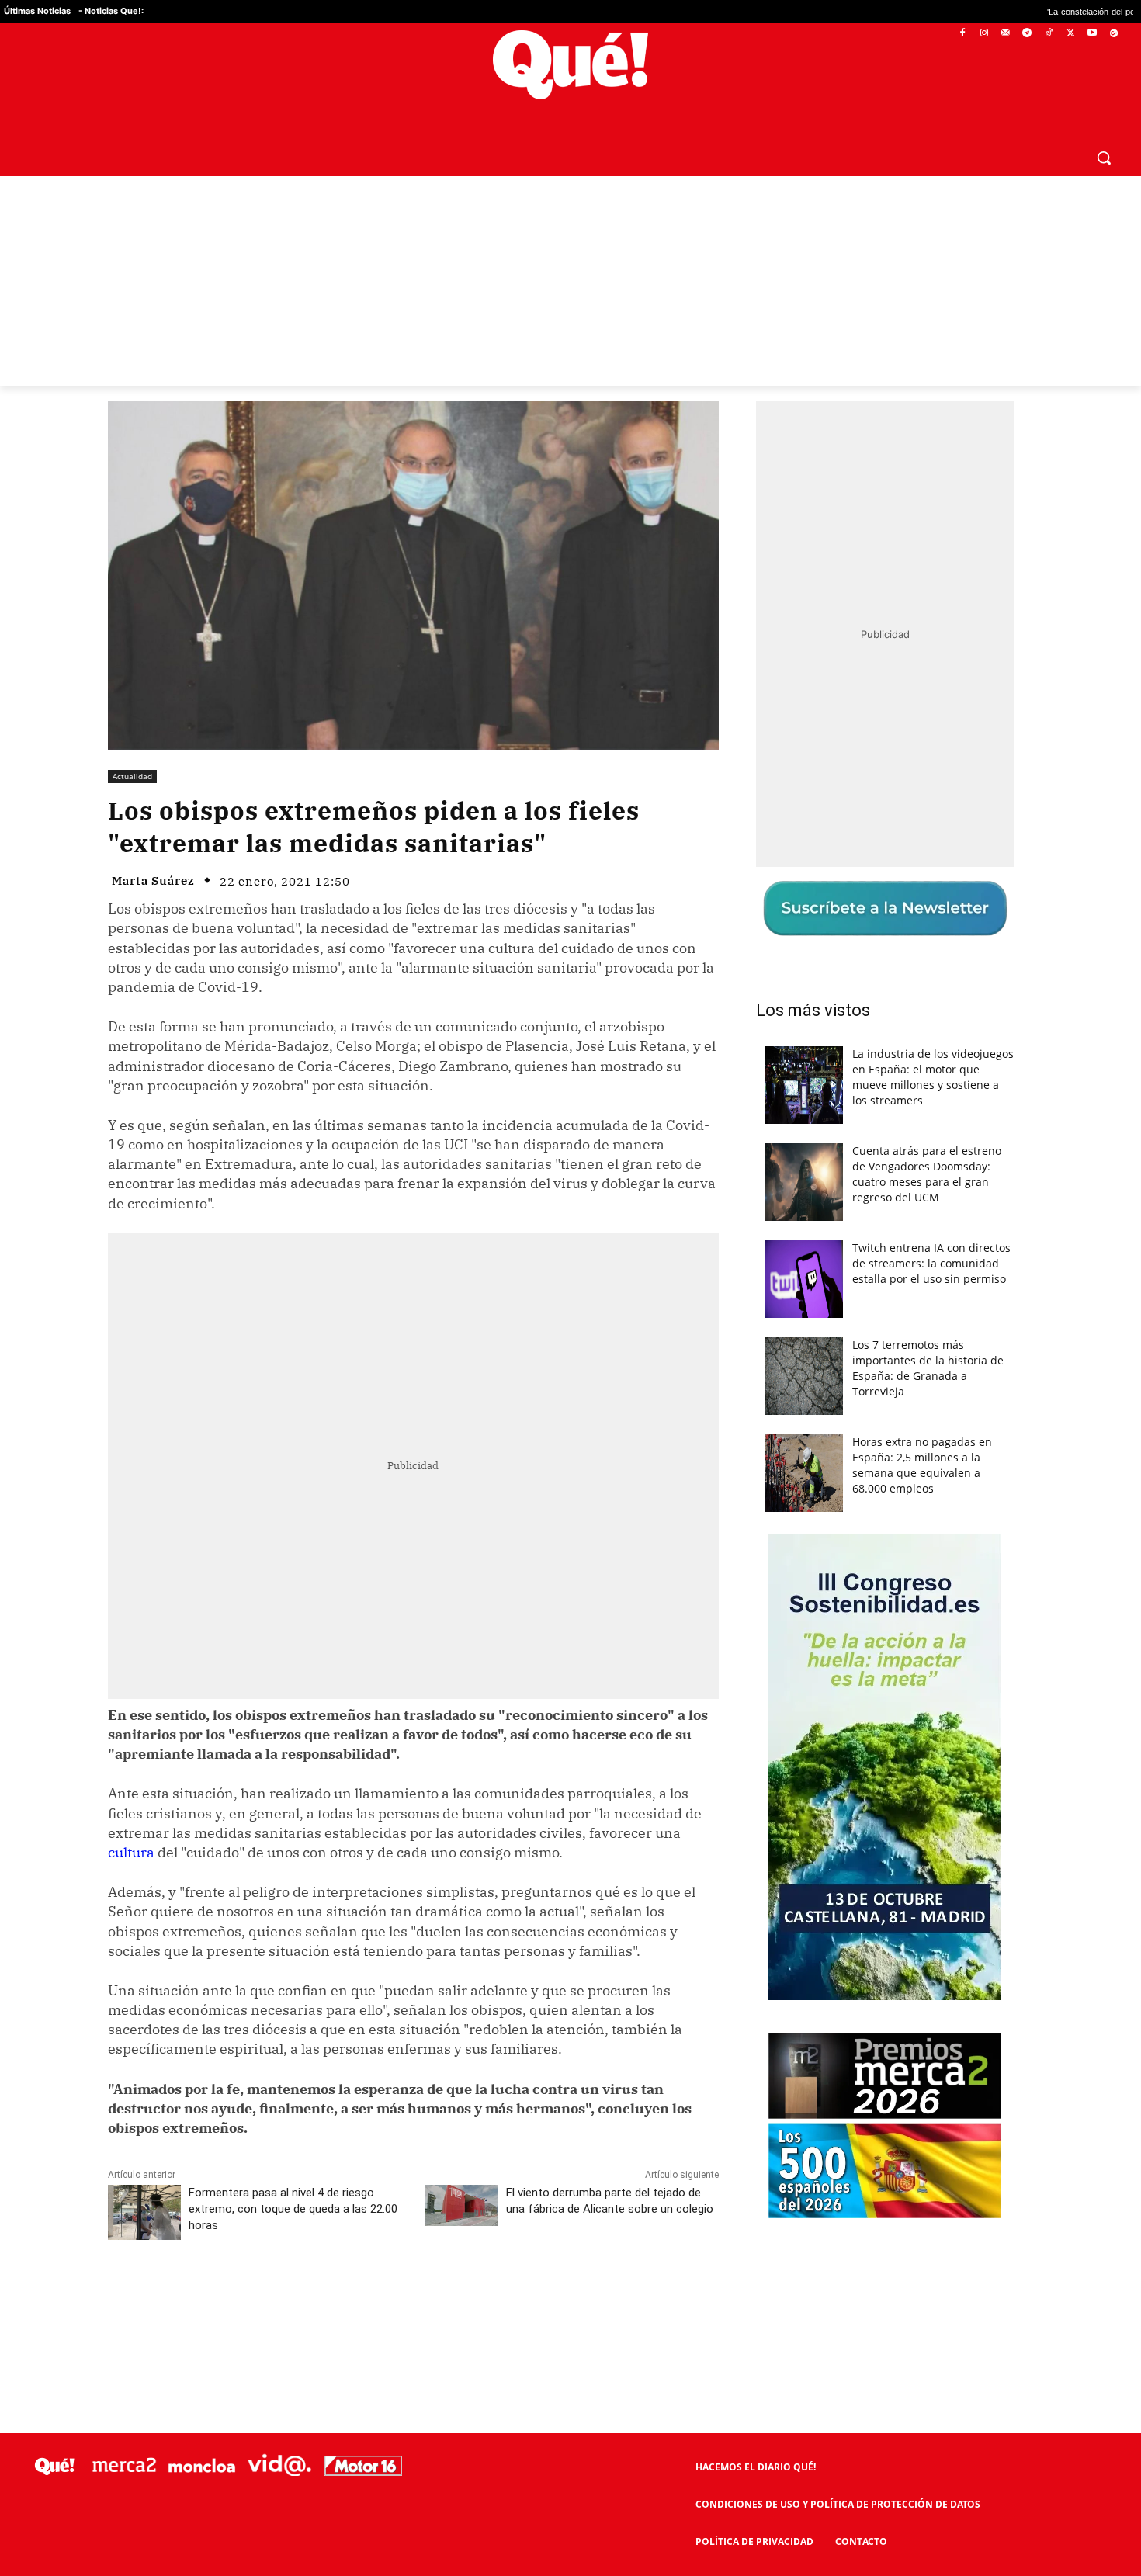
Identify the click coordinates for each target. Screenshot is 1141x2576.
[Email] (449, 2297)
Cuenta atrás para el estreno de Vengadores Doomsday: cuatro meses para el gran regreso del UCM (927, 1174)
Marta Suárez (153, 881)
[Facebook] (963, 34)
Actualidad (132, 776)
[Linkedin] (413, 2297)
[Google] (1113, 34)
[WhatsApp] (342, 2297)
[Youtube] (1092, 34)
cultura (131, 1852)
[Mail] (1006, 34)
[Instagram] (984, 34)
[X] (1071, 34)
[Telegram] (1027, 34)
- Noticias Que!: (111, 11)
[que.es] (570, 65)
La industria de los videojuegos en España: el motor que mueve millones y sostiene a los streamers (933, 1077)
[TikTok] (1049, 34)
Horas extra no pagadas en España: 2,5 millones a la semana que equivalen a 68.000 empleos (922, 1465)
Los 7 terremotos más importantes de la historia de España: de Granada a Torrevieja (928, 1368)
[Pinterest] (306, 2297)
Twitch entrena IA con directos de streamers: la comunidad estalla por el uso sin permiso (931, 1263)
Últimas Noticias (37, 11)
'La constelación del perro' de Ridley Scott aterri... (1031, 11)
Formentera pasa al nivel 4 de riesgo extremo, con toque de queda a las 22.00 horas (293, 2209)
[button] (1104, 158)
